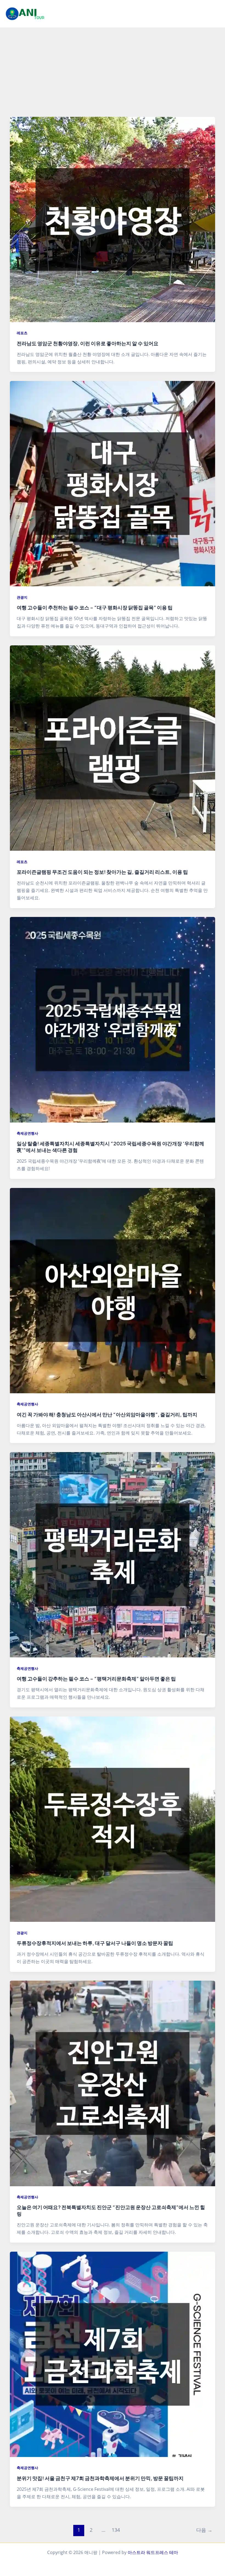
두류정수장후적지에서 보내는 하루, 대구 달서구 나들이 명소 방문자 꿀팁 (95, 1943)
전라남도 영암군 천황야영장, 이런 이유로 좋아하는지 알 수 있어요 (88, 343)
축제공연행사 (27, 1133)
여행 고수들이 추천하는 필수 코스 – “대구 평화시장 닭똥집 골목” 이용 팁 (95, 607)
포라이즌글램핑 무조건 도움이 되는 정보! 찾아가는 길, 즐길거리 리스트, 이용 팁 (102, 872)
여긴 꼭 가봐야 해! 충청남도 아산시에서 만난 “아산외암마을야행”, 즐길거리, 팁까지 (107, 1414)
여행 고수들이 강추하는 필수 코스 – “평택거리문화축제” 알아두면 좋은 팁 (96, 1678)
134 (116, 2530)
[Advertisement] (113, 69)
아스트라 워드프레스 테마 (153, 2552)
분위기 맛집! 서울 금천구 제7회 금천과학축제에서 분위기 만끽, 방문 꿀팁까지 (100, 2478)
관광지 (22, 597)
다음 (204, 2530)
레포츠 (22, 333)
